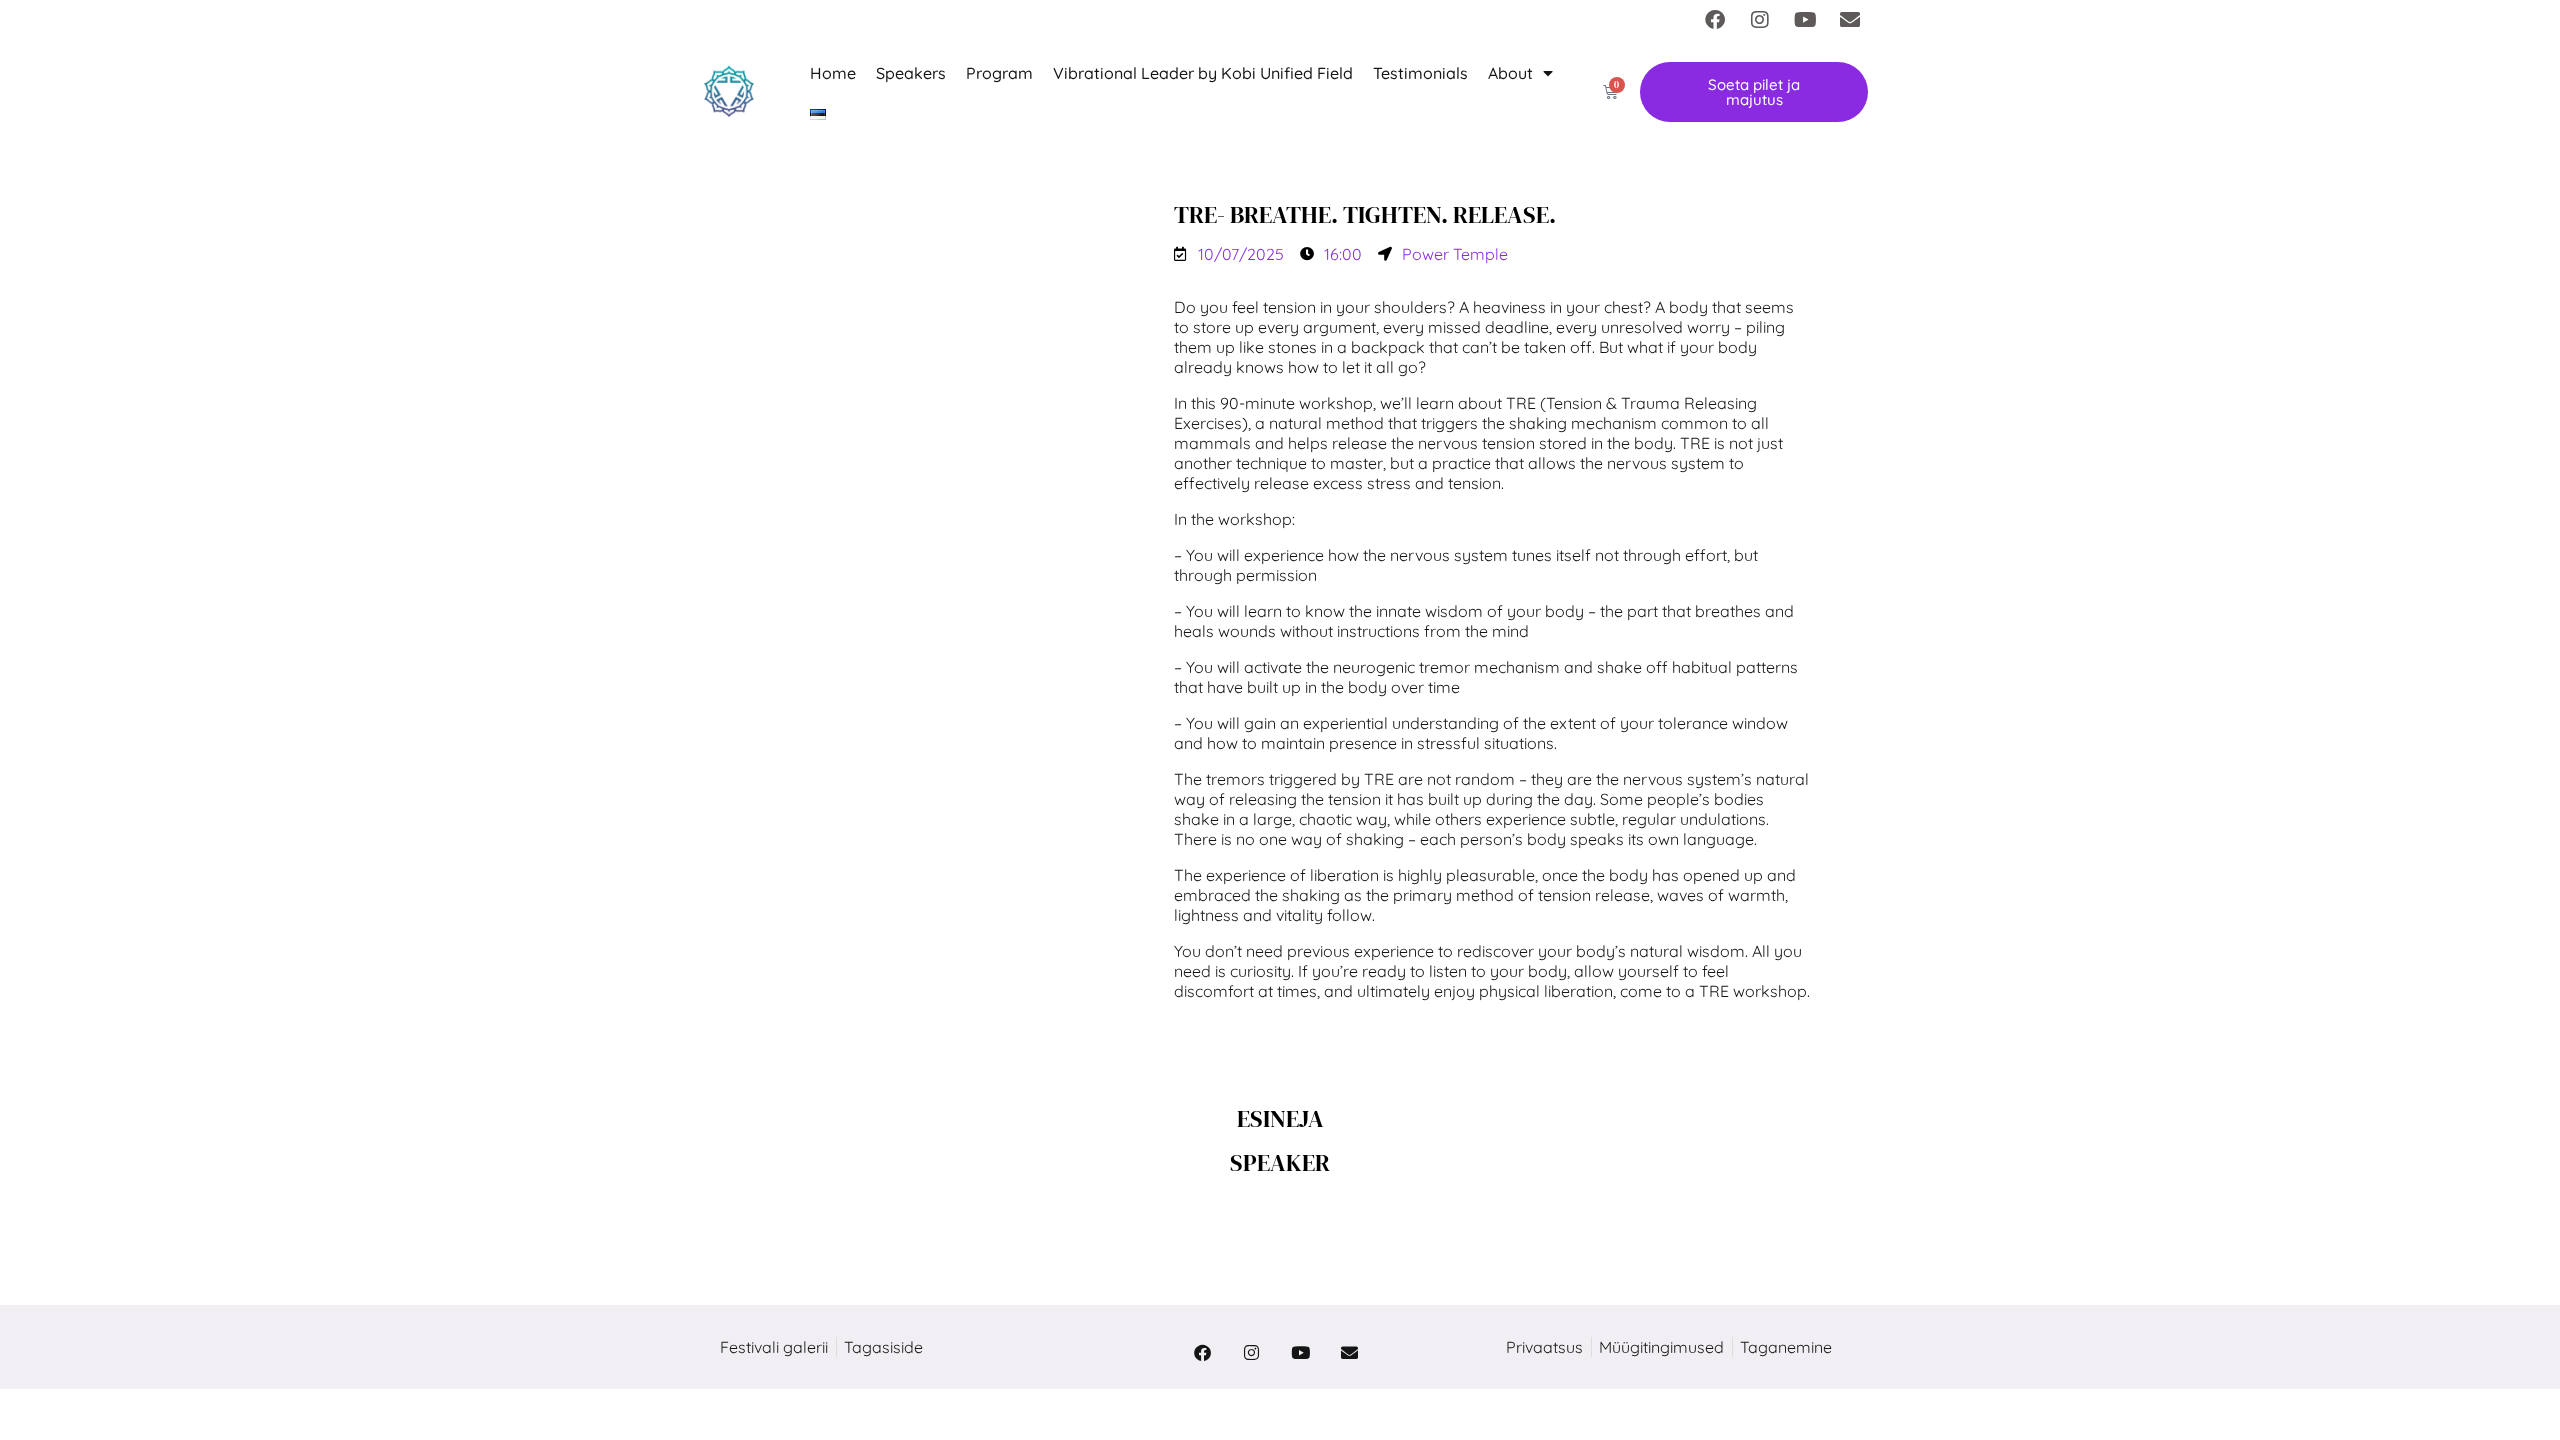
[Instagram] (1760, 20)
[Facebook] (1715, 20)
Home (833, 73)
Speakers (911, 73)
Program (999, 73)
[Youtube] (1805, 20)
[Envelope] (1850, 20)
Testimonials (1420, 73)
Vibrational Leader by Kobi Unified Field (1203, 73)
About (1510, 73)
